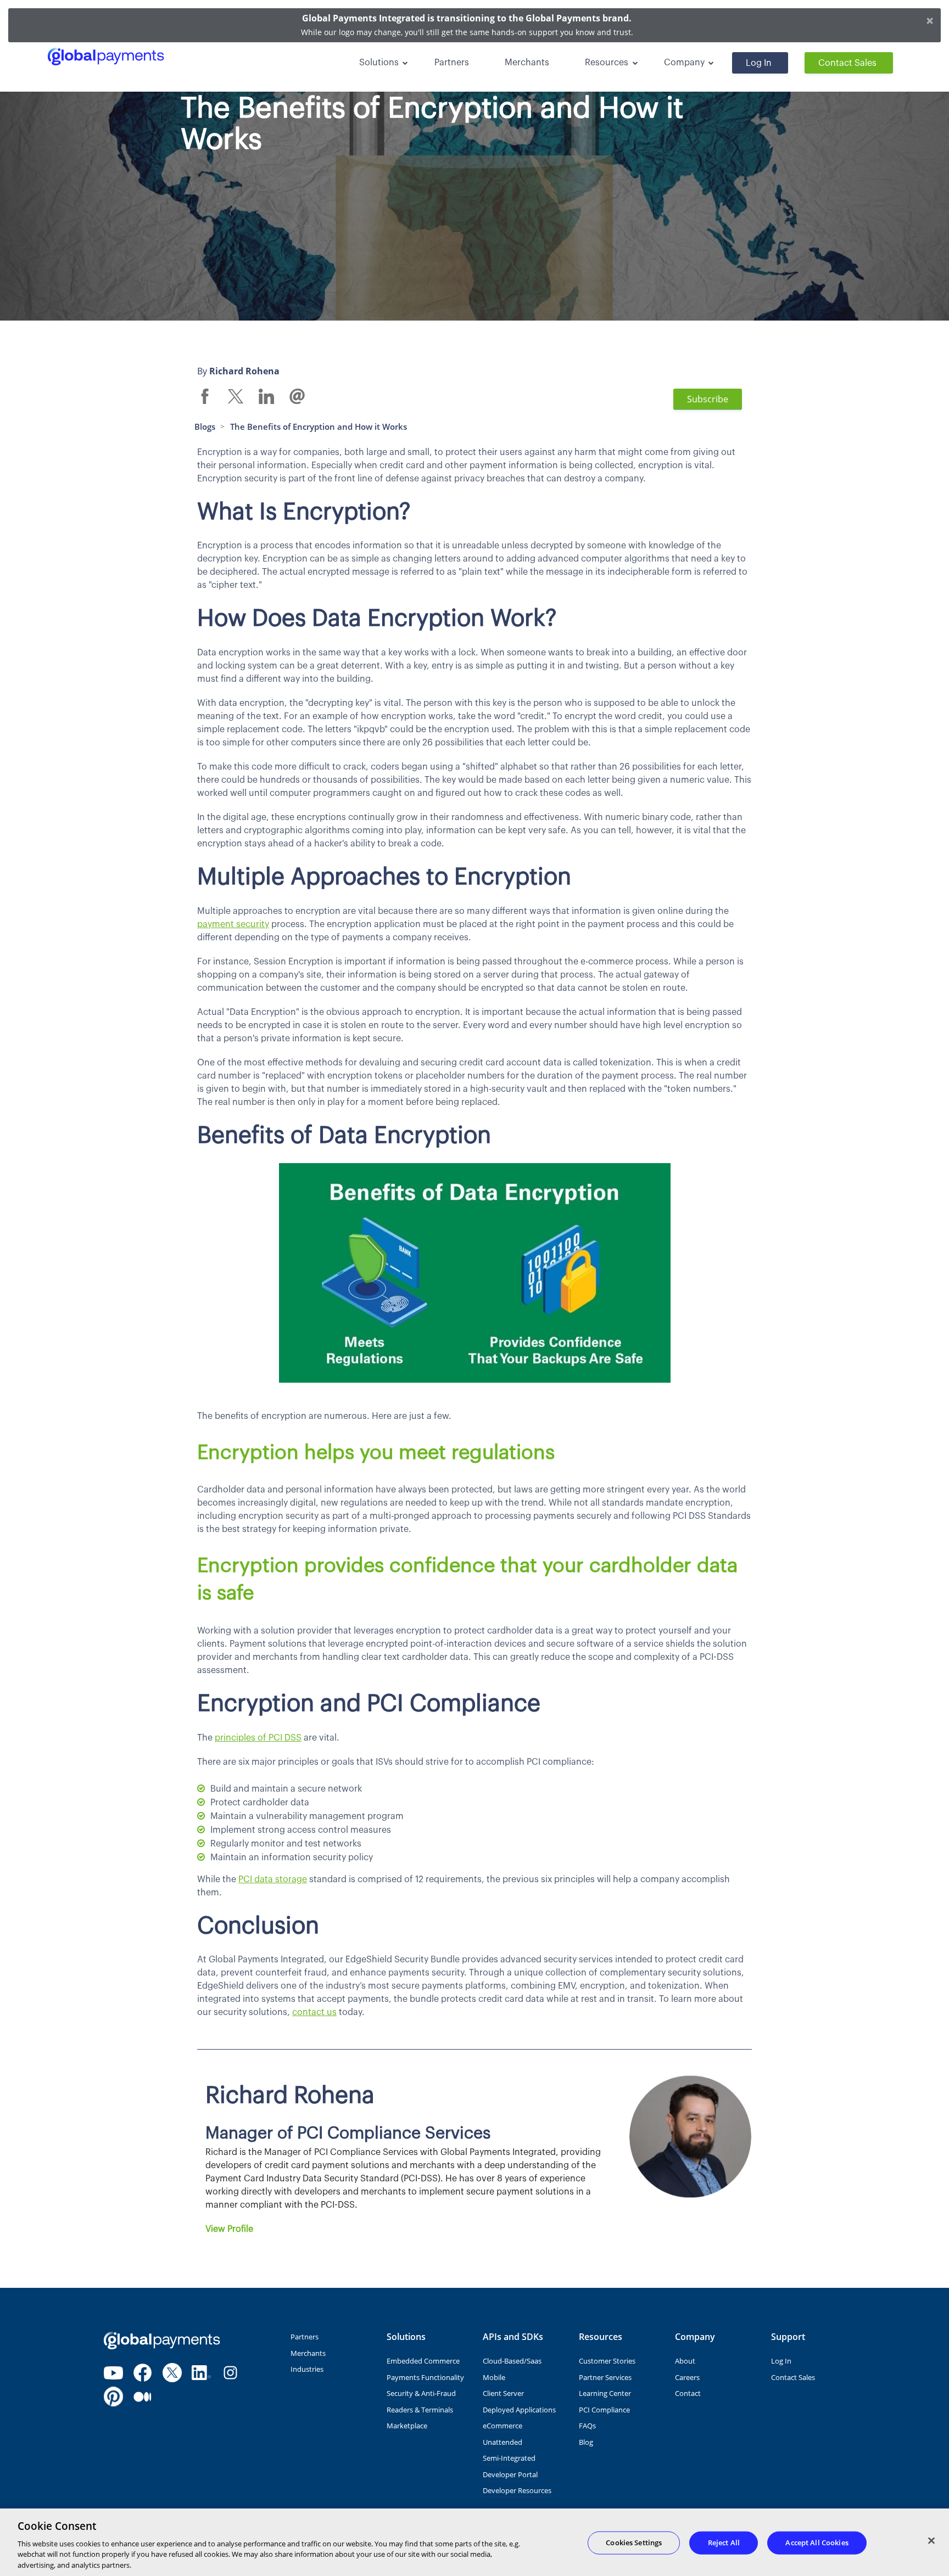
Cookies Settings (634, 2543)
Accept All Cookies (817, 2543)
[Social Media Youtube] (113, 2373)
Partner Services (605, 2377)
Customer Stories (607, 2361)
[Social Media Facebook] (143, 2373)
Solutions (379, 63)
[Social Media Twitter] (172, 2373)
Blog (586, 2442)
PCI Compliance (604, 2410)
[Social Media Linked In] (201, 2373)
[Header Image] (119, 57)
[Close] (931, 2541)
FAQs (587, 2426)
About (685, 2361)
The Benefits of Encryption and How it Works (319, 426)
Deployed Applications (519, 2410)
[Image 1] (162, 2341)
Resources (607, 63)
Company (684, 63)
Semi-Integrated (509, 2458)
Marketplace (407, 2426)
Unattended (503, 2442)
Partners (452, 63)
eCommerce (503, 2426)
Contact (688, 2393)
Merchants (527, 63)
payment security (233, 924)
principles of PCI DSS (258, 1738)
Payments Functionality (425, 2377)
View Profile (229, 2229)
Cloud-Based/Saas (512, 2361)
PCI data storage (273, 1879)
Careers (687, 2377)
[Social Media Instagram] (230, 2373)
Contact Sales (847, 63)
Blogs (205, 426)
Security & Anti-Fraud (421, 2393)
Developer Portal (510, 2474)
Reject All (724, 2543)
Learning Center (605, 2393)
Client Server (503, 2393)
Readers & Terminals (420, 2410)
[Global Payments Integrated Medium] (143, 2397)
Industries (307, 2369)
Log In (759, 63)
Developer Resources (517, 2490)
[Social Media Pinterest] (113, 2397)
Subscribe (708, 399)
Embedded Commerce (423, 2361)
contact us (314, 2012)
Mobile (494, 2377)
